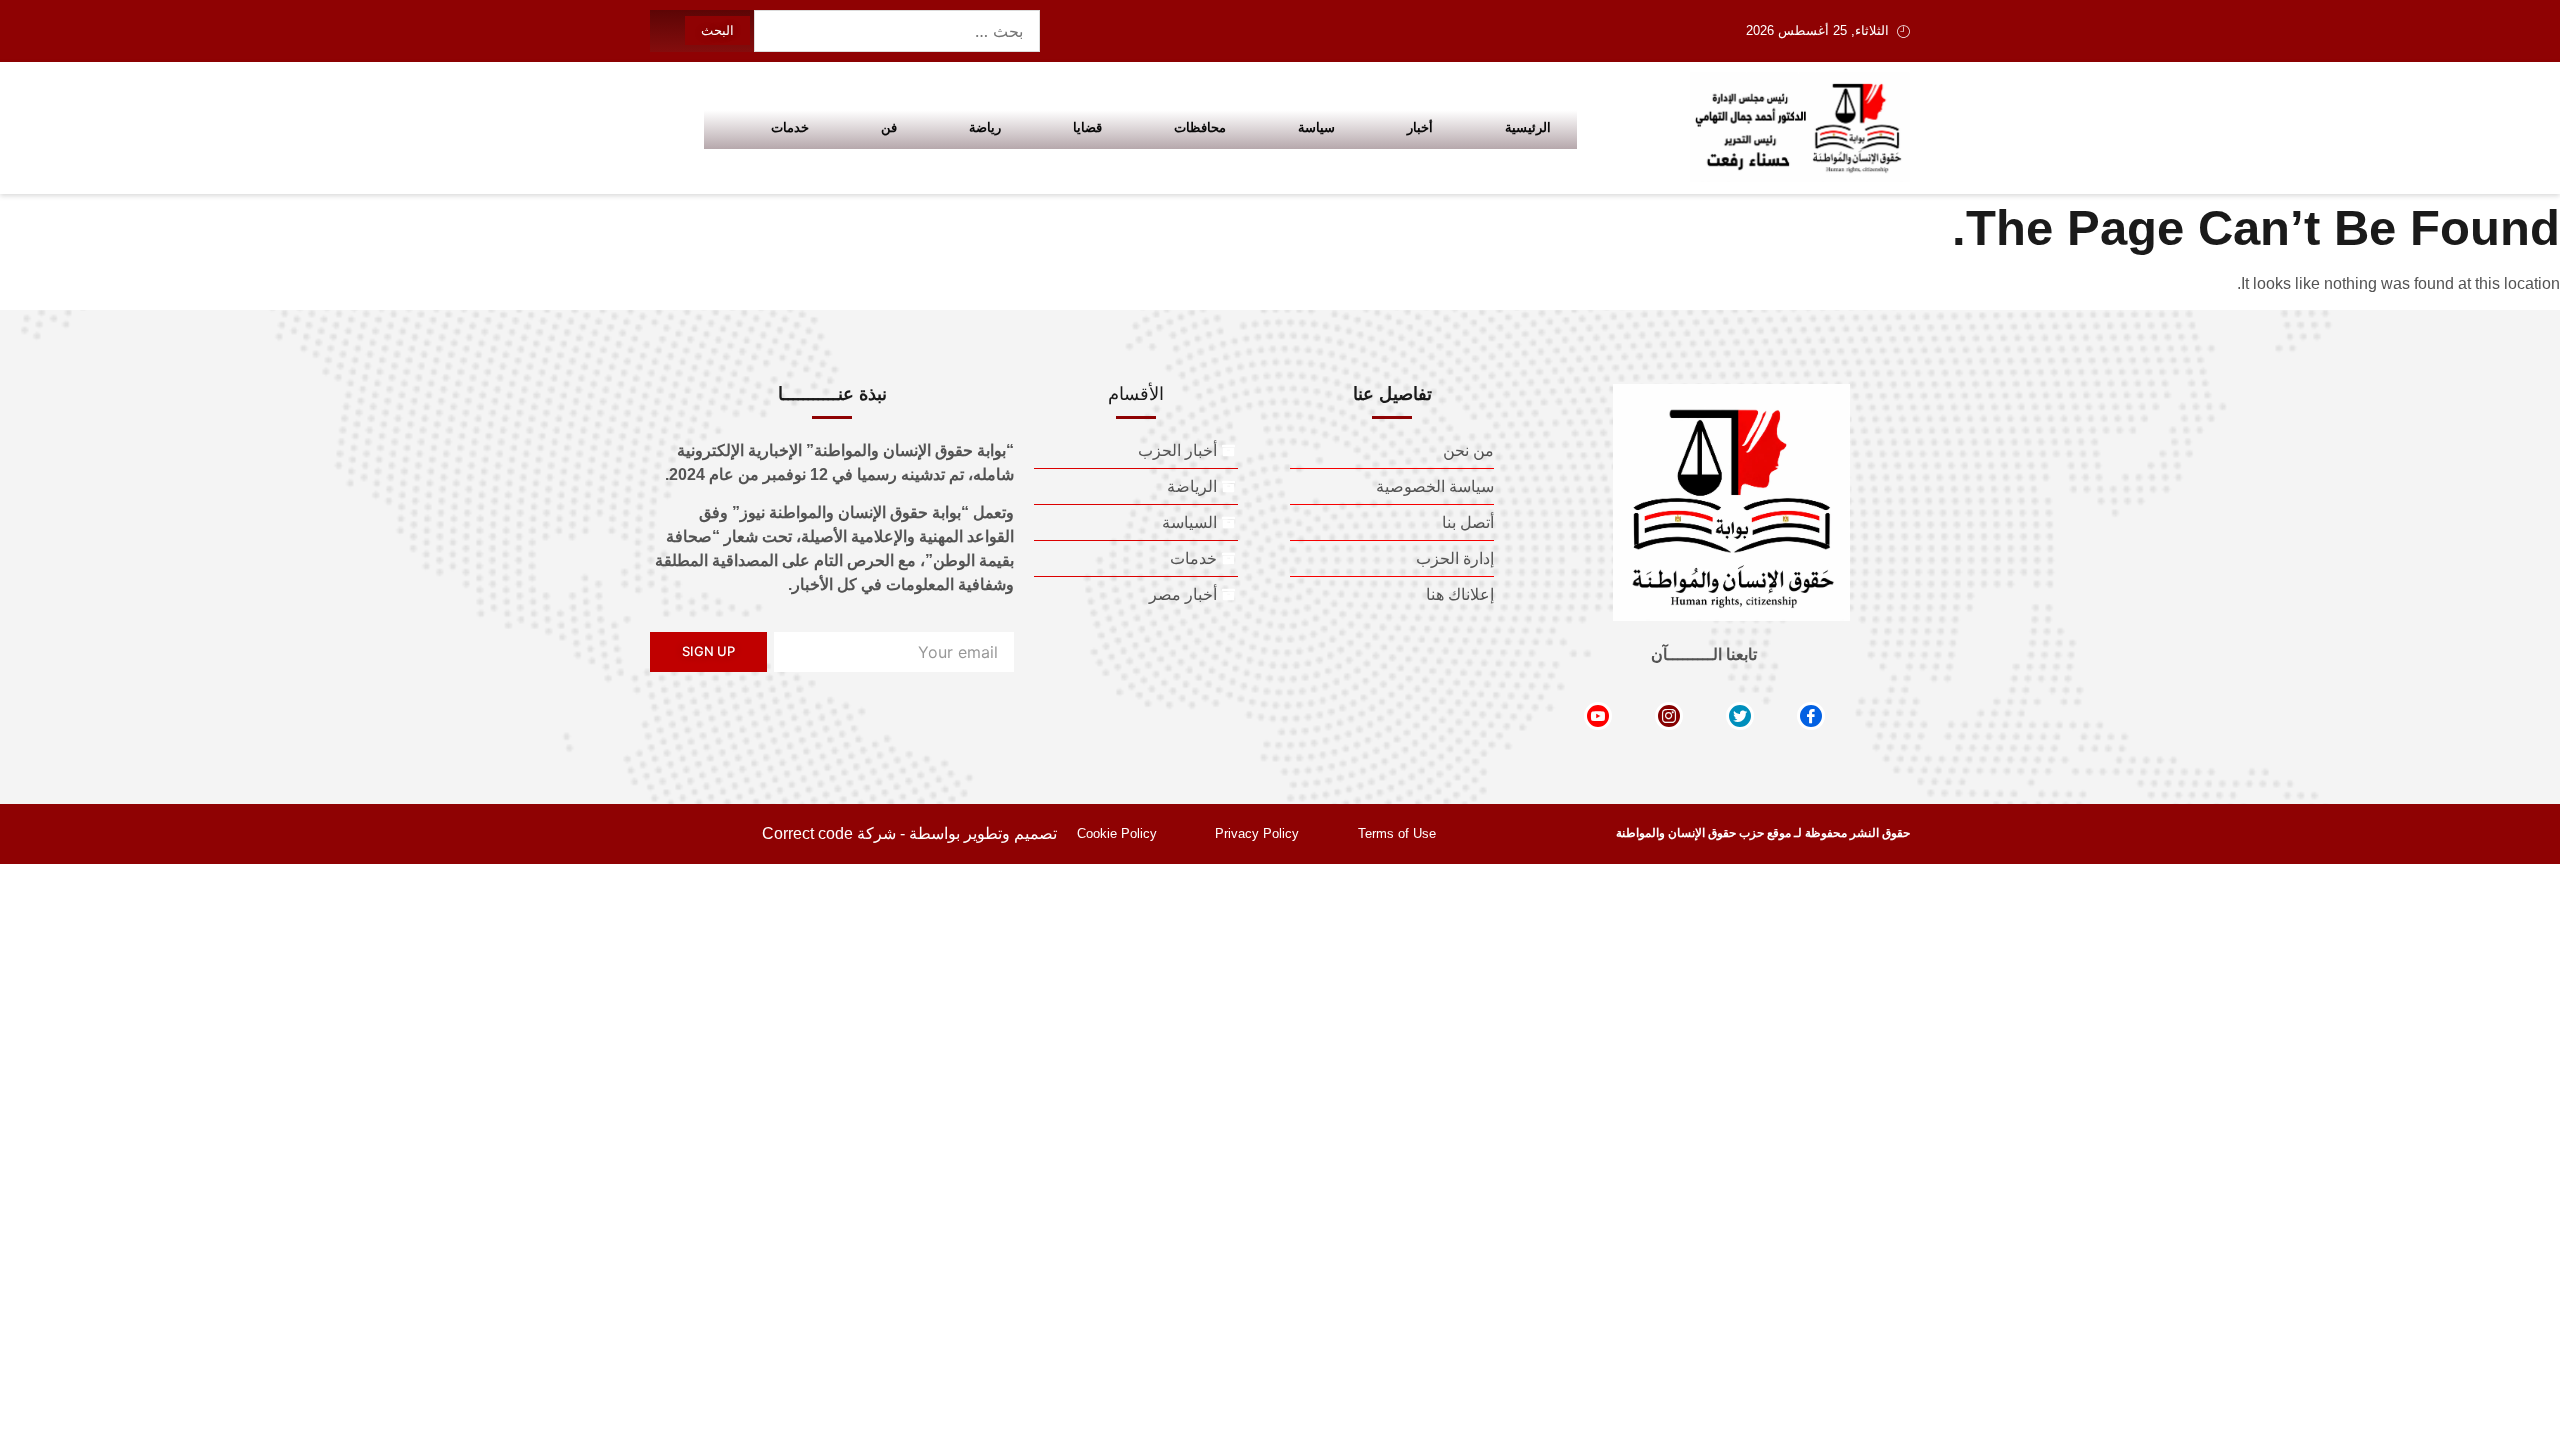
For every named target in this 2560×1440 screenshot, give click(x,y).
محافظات (1200, 127)
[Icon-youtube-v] (1598, 716)
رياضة (985, 127)
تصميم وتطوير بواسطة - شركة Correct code (909, 833)
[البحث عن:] (897, 31)
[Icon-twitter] (1740, 716)
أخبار (1420, 127)
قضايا (1087, 127)
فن (889, 127)
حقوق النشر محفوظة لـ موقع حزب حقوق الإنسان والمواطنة (1763, 833)
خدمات (790, 127)
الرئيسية (1528, 127)
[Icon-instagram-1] (1669, 716)
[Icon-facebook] (1811, 716)
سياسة (1316, 127)
